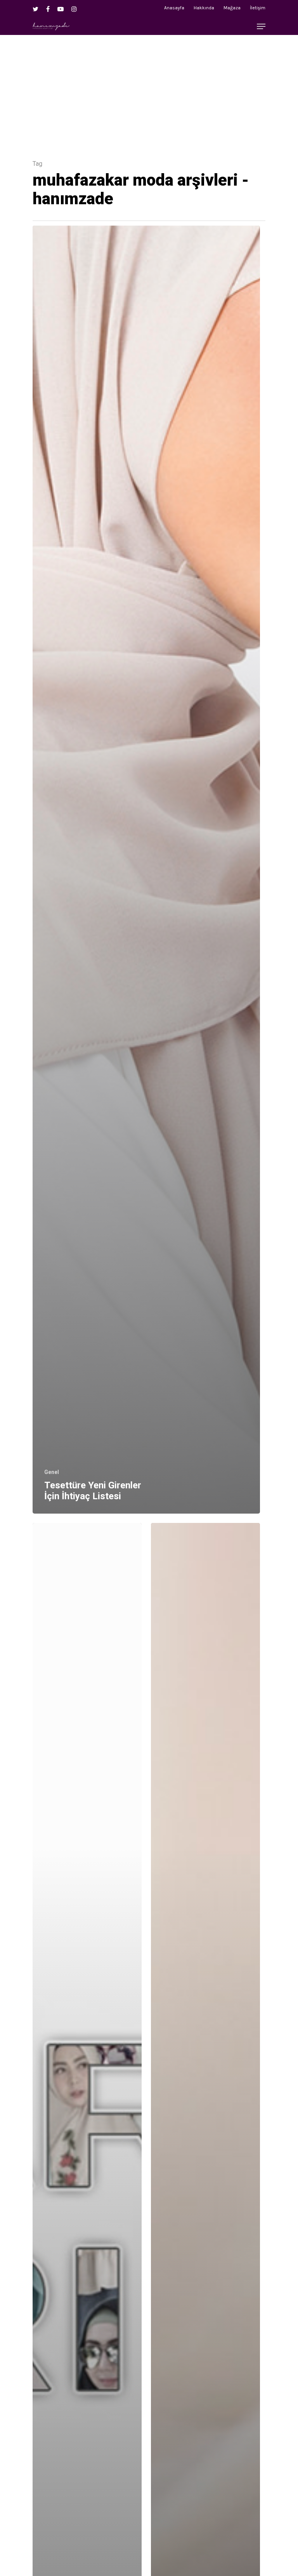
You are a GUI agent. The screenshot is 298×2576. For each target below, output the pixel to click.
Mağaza (232, 8)
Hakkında (204, 8)
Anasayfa (174, 8)
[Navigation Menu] (261, 26)
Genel (52, 1472)
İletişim (258, 8)
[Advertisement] (149, 89)
